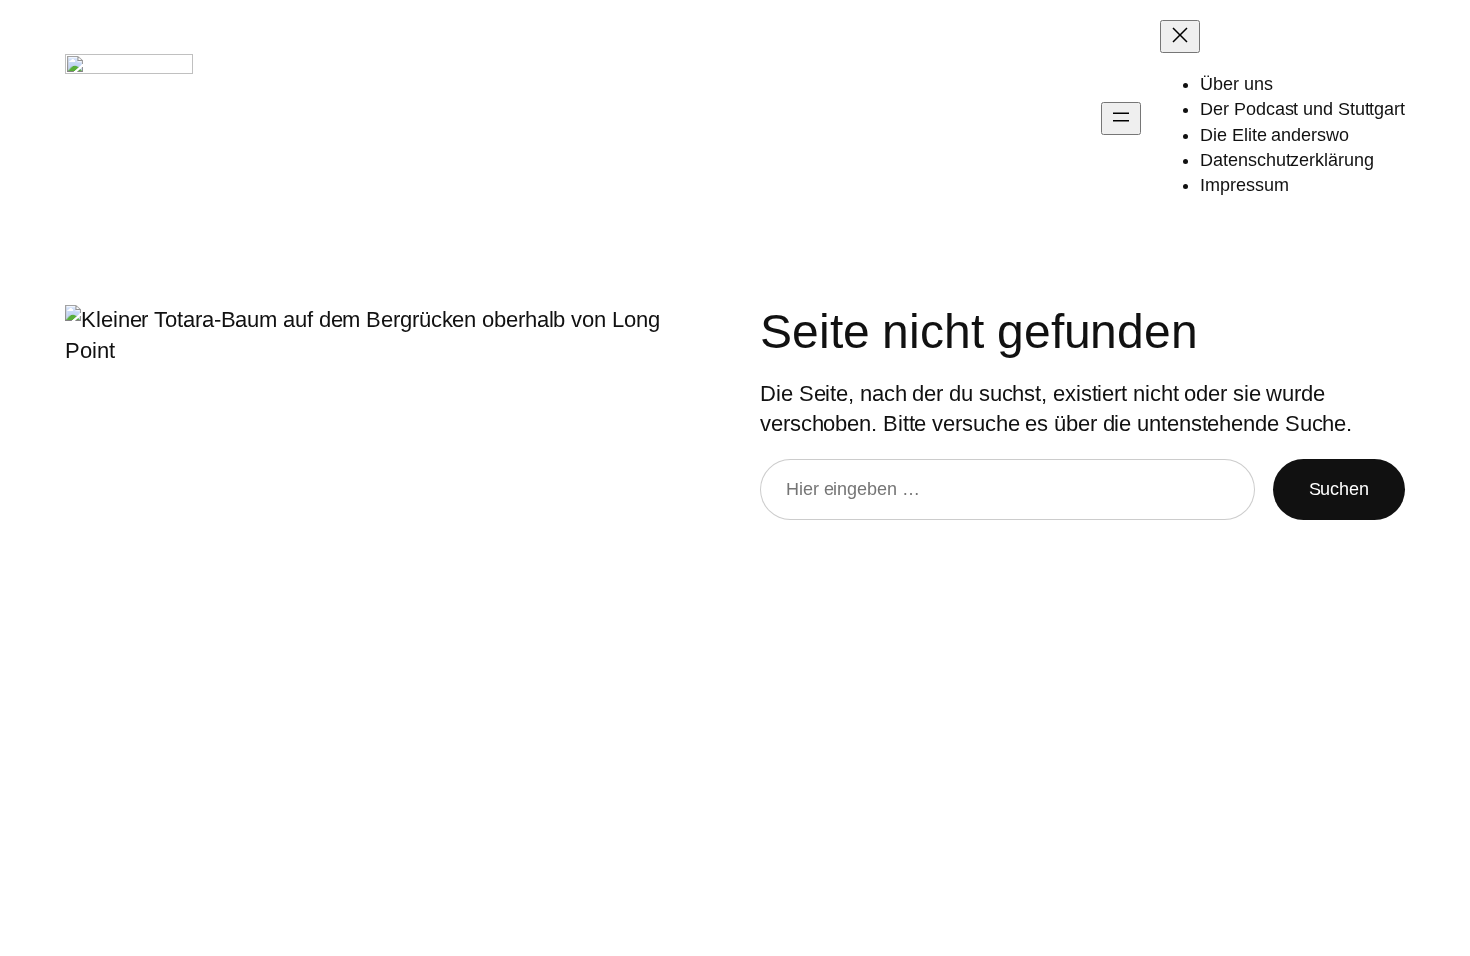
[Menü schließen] (1180, 36)
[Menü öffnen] (1121, 118)
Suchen (1339, 489)
